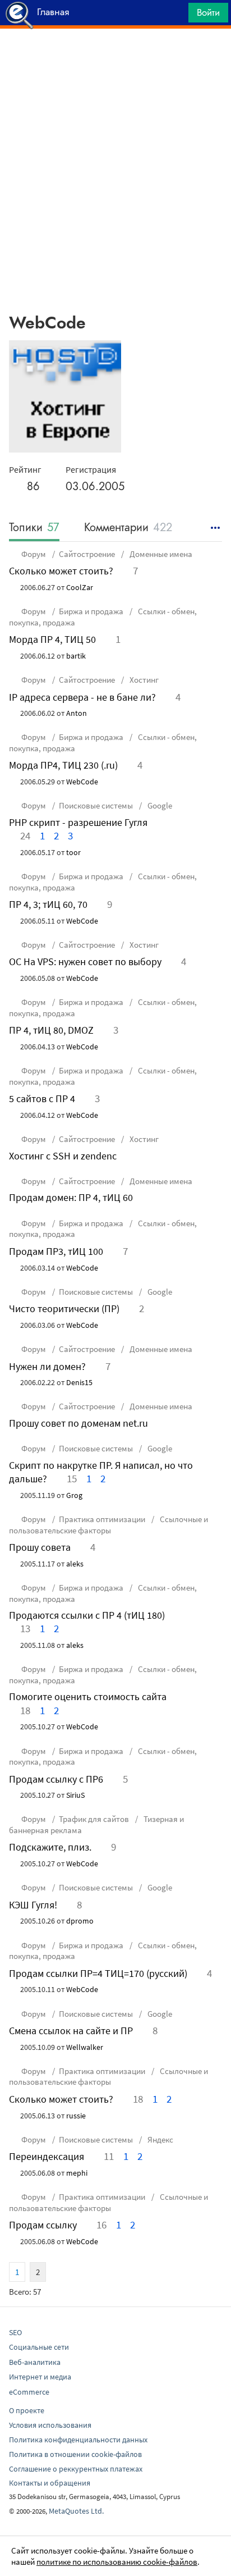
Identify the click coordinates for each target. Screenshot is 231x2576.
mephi (77, 2173)
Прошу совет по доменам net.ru (78, 1423)
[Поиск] (176, 15)
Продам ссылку (43, 2225)
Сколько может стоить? (61, 571)
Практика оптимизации (102, 1519)
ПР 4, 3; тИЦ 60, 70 (48, 904)
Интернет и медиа (40, 2377)
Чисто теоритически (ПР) (64, 1308)
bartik (76, 656)
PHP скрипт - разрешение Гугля (78, 822)
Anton (77, 713)
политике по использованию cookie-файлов (117, 2562)
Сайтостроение (87, 554)
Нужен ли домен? (47, 1366)
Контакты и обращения (50, 2483)
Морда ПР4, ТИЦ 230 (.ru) (63, 765)
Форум (34, 554)
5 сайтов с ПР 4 (42, 1099)
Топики (34, 528)
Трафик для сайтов (94, 1819)
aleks (75, 1564)
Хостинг (143, 680)
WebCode (82, 782)
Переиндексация (47, 2156)
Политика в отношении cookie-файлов (75, 2454)
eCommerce (29, 2392)
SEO (15, 2332)
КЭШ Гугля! (33, 1905)
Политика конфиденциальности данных (78, 2440)
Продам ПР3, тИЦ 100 (56, 1251)
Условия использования (50, 2425)
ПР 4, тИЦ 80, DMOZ (51, 1030)
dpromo (80, 1921)
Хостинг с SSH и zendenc (63, 1156)
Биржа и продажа (91, 611)
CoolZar (80, 587)
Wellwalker (85, 2047)
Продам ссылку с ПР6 (56, 1779)
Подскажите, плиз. (50, 1847)
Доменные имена (160, 554)
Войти (208, 12)
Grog (74, 1495)
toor (73, 852)
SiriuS (75, 1795)
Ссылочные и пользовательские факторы (108, 1525)
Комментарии (128, 528)
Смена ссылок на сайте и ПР (71, 2031)
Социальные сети (39, 2347)
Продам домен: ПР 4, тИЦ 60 (71, 1197)
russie (76, 2116)
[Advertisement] (115, 57)
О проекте (27, 2410)
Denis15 (79, 1382)
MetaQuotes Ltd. (76, 2511)
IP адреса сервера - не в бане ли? (82, 697)
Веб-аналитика (35, 2362)
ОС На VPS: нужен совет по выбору (85, 962)
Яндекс (160, 2139)
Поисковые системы (96, 805)
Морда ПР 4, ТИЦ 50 (52, 639)
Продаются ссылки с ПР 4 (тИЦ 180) (87, 1615)
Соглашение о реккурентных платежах (76, 2469)
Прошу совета (40, 1547)
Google (159, 805)
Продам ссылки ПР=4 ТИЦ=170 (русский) (98, 1973)
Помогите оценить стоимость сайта (88, 1696)
